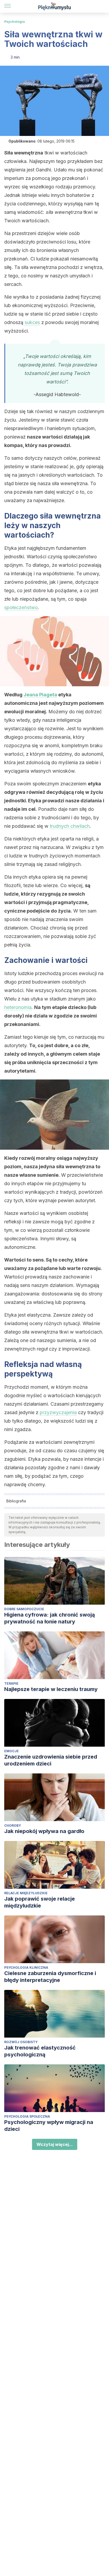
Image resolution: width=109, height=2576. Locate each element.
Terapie (11, 1683)
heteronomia (18, 1007)
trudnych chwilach (70, 826)
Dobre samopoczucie (24, 1609)
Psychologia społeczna (27, 2116)
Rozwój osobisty (21, 2042)
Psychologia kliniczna (26, 1968)
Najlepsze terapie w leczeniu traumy (51, 1689)
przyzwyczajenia (58, 1412)
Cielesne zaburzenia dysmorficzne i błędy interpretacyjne (50, 1977)
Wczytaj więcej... (55, 2144)
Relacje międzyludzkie (26, 1893)
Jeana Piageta (40, 695)
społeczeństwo (21, 607)
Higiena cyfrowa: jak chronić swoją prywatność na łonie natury (50, 1618)
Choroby (13, 1825)
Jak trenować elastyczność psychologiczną (40, 2051)
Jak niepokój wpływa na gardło (44, 1831)
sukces (32, 322)
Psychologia (15, 22)
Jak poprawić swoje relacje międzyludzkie (40, 1902)
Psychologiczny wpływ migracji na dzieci (49, 2126)
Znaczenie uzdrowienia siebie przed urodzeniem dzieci (51, 1760)
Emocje (12, 1751)
